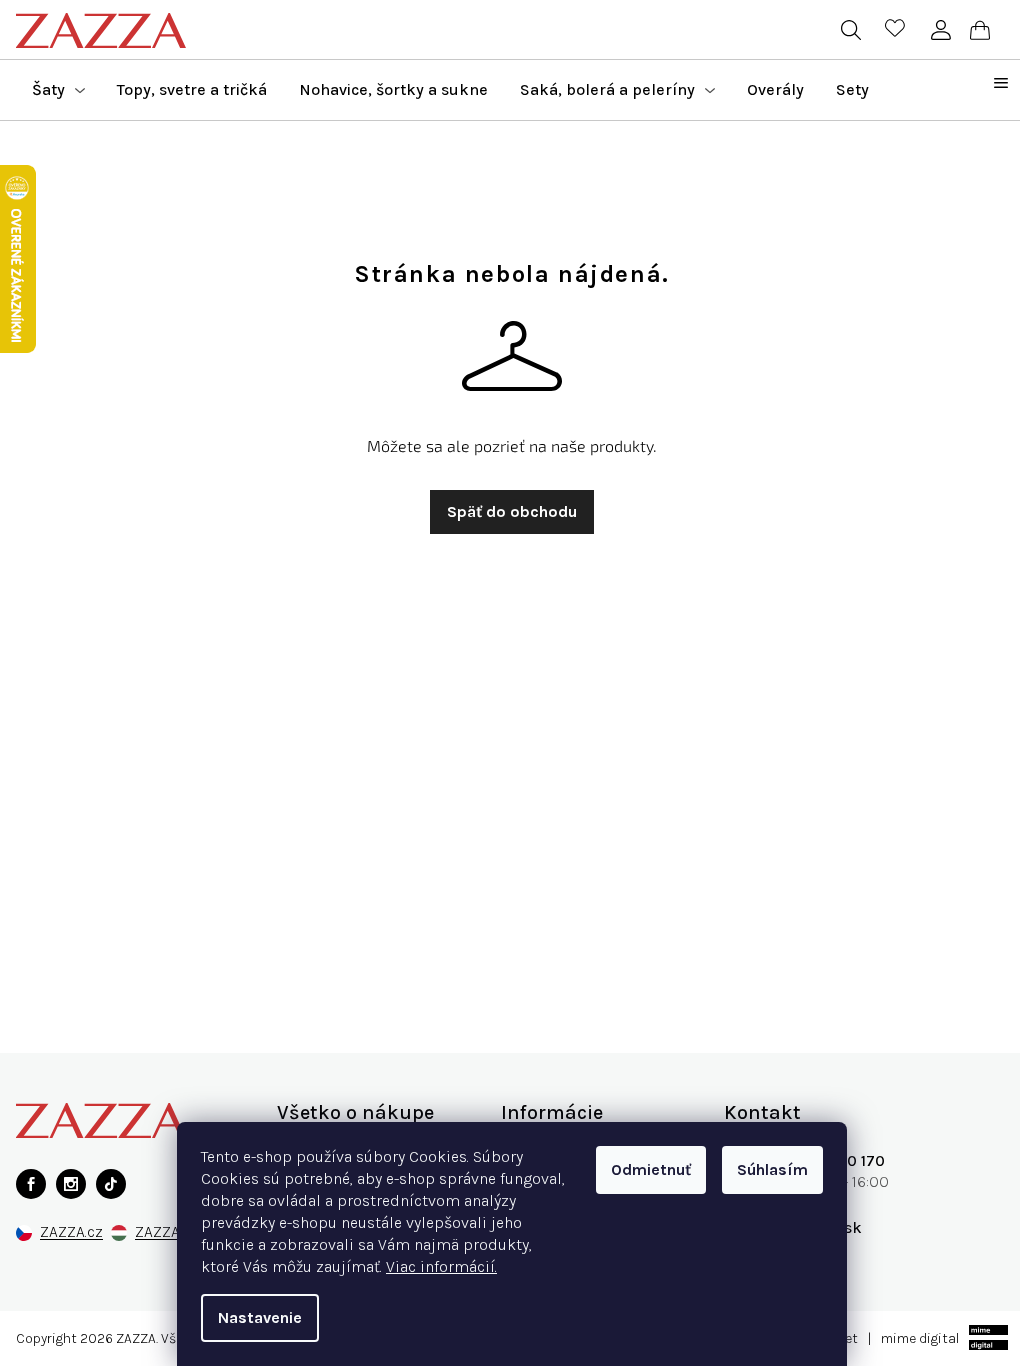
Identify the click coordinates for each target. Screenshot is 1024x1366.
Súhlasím (772, 1169)
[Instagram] (71, 1184)
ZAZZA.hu (167, 1232)
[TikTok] (111, 1184)
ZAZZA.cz (71, 1232)
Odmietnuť (651, 1169)
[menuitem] (58, 90)
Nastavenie (260, 1317)
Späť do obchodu (512, 511)
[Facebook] (31, 1184)
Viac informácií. (441, 1266)
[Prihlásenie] (940, 30)
